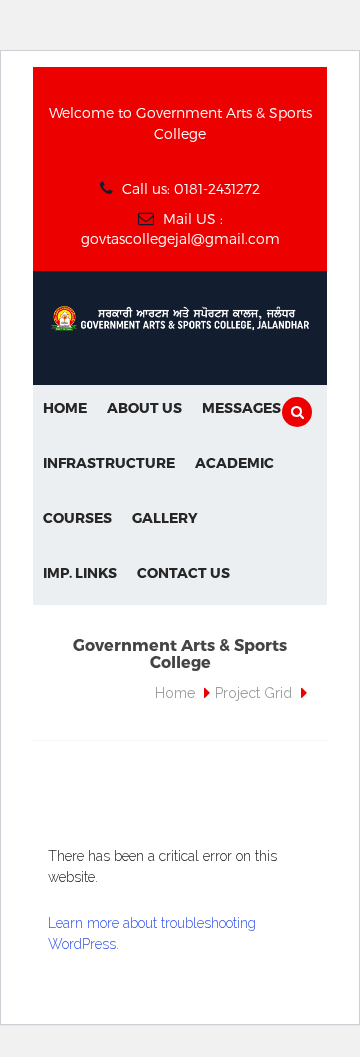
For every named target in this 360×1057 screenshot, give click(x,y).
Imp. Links (80, 572)
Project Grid (253, 693)
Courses (77, 517)
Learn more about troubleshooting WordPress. (152, 933)
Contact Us (183, 572)
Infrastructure (109, 462)
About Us (144, 407)
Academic (234, 462)
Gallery (165, 517)
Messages (241, 407)
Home (65, 407)
